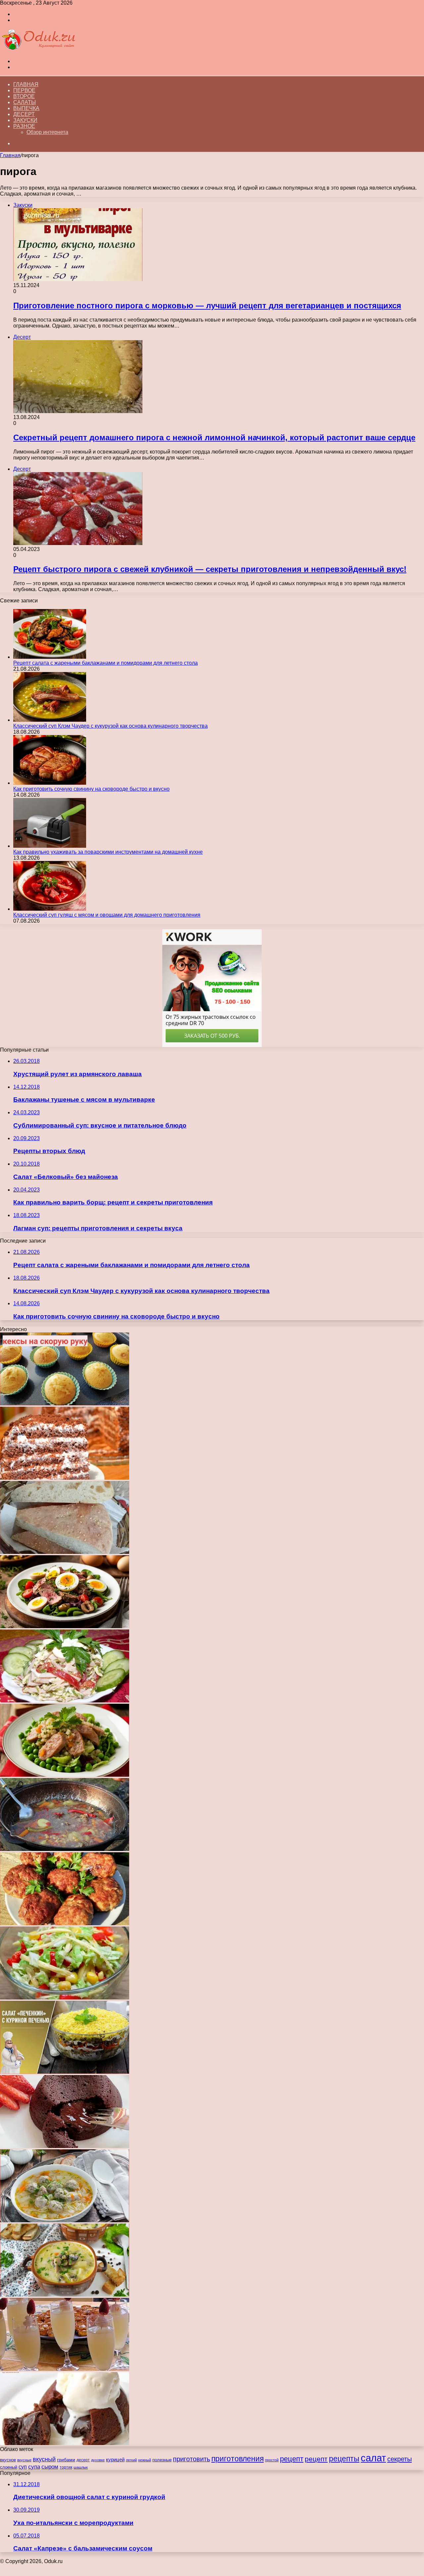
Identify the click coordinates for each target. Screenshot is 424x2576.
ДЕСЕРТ (24, 114)
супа (34, 2467)
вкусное (8, 2460)
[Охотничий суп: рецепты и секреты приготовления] (65, 1849)
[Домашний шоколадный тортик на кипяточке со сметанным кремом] (65, 1478)
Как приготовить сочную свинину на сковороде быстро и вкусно (91, 789)
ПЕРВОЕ (24, 90)
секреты (399, 2459)
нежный (145, 2460)
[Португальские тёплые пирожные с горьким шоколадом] (65, 2146)
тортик (66, 2467)
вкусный (44, 2459)
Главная (26, 84)
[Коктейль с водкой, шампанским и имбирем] (65, 2369)
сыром (50, 2467)
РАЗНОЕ (24, 126)
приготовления (238, 2459)
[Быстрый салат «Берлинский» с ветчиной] (65, 1701)
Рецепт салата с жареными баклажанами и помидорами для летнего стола (106, 663)
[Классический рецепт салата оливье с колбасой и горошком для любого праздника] (65, 1775)
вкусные (24, 2460)
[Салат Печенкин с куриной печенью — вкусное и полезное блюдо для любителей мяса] (65, 2072)
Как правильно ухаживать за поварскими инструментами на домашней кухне (108, 852)
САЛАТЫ (25, 102)
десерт (83, 2460)
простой (272, 2460)
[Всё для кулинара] (38, 50)
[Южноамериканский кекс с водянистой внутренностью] (65, 2443)
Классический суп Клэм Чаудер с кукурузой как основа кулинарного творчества (110, 726)
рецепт (292, 2459)
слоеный (9, 2467)
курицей (115, 2459)
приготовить (191, 2459)
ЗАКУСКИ (25, 120)
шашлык (81, 2467)
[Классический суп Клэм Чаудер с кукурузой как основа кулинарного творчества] (50, 720)
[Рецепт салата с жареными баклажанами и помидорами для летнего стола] (50, 657)
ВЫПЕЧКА (26, 108)
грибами (66, 2460)
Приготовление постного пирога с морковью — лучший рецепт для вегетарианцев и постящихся (207, 306)
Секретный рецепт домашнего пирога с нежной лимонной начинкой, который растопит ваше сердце (214, 437)
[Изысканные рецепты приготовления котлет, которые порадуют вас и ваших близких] (65, 1923)
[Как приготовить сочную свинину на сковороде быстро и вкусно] (50, 783)
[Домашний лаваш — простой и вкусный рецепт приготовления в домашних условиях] (65, 1552)
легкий (131, 2460)
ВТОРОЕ (24, 96)
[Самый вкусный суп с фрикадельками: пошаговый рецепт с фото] (65, 2220)
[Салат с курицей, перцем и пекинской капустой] (65, 1998)
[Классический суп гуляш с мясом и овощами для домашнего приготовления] (50, 909)
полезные (162, 2460)
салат (373, 2458)
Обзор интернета (47, 132)
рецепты (344, 2459)
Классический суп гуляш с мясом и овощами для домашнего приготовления (107, 915)
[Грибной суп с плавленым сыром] (65, 2295)
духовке (98, 2460)
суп (23, 2467)
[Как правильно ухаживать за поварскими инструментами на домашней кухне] (50, 846)
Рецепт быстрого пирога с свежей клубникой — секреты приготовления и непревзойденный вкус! (210, 569)
